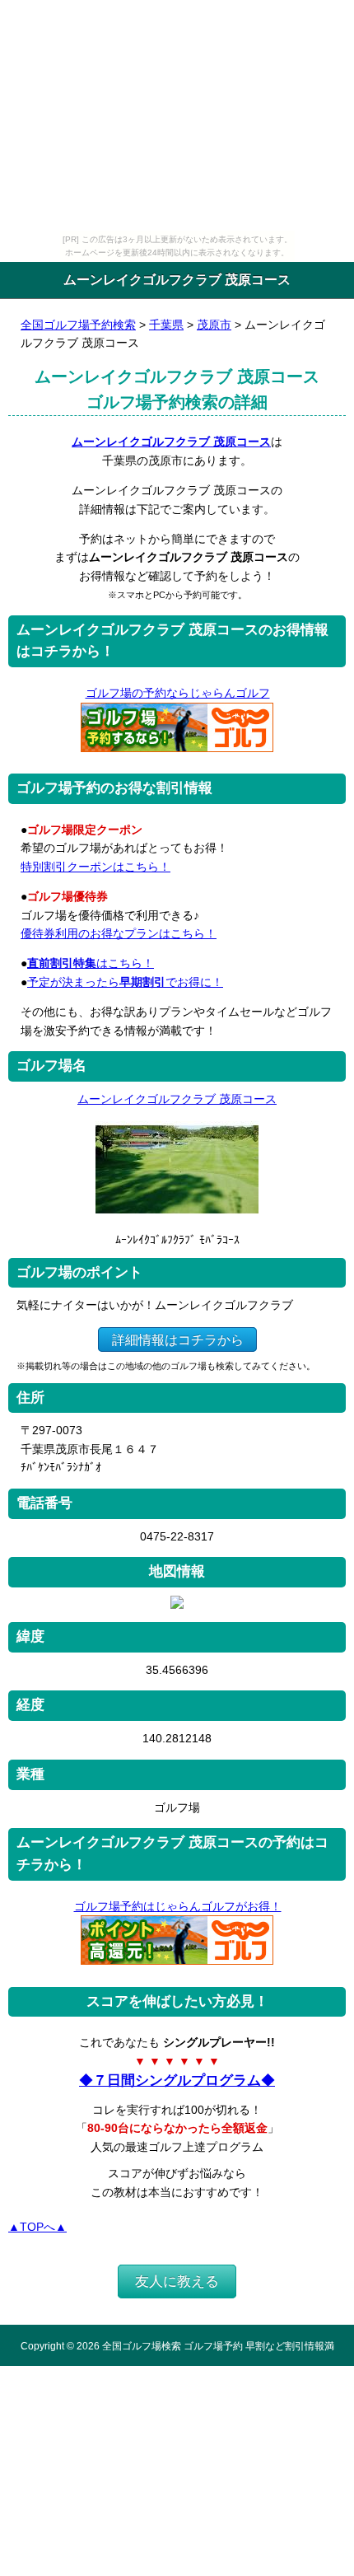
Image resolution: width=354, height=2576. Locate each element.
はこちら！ (91, 963)
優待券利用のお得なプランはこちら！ (119, 933)
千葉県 (166, 325)
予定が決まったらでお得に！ (125, 982)
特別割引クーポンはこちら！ (95, 867)
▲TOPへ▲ (37, 2227)
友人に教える (177, 2281)
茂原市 (214, 325)
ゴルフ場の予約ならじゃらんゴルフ (178, 693)
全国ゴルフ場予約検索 (78, 325)
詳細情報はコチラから (178, 1339)
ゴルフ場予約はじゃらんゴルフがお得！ (178, 1906)
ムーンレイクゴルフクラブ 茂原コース (171, 442)
